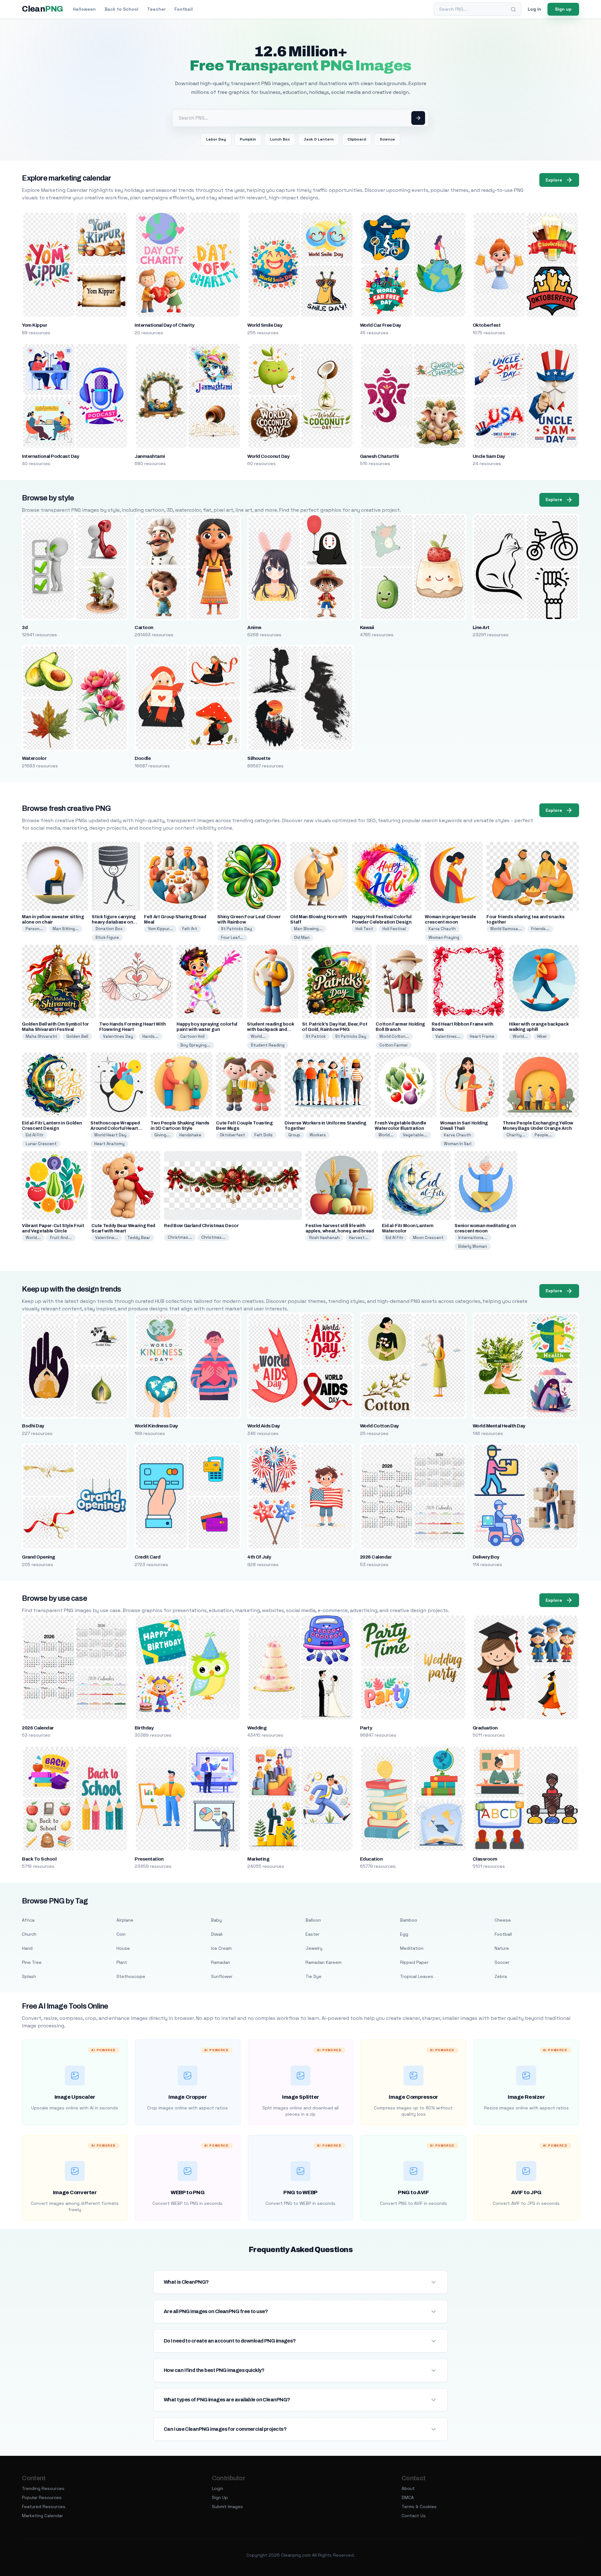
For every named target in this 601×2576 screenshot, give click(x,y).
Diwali (217, 1934)
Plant (122, 1962)
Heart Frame (482, 1036)
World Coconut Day (268, 456)
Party (366, 1728)
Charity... (516, 1135)
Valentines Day (118, 1036)
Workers (318, 1135)
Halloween (84, 9)
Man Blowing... (308, 929)
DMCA (408, 2497)
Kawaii (367, 627)
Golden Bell (77, 1036)
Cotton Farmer (394, 1045)
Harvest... (359, 1238)
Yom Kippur (34, 325)
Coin (121, 1934)
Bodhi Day (33, 1426)
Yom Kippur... (160, 929)
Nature (502, 1948)
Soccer (502, 1962)
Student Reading (268, 1045)
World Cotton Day (379, 1426)
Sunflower (222, 1976)
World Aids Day (264, 1426)
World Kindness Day (156, 1426)
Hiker (542, 1036)
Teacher (156, 9)
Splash (29, 1976)
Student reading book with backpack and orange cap (270, 1029)
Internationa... (473, 1238)
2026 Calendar (376, 1557)
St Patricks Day (236, 929)
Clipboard (357, 139)
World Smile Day (265, 325)
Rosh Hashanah (324, 1238)
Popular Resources (42, 2497)
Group (294, 1135)
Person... (34, 929)
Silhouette (259, 758)
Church (29, 1934)
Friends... (540, 929)
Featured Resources (44, 2507)
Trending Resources (43, 2488)
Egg (404, 1934)
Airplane (125, 1920)
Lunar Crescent (41, 1144)
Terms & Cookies (419, 2507)
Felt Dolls (264, 1135)
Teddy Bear (139, 1238)
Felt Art (190, 929)
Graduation (485, 1728)
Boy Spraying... (195, 1045)
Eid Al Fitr (35, 1135)
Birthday (144, 1728)
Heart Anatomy (109, 1144)
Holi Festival (394, 929)
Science (387, 139)
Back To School (39, 1859)
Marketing (258, 1859)
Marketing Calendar (42, 2516)
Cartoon (144, 627)
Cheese (503, 1920)
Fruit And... (61, 1238)
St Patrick (316, 1036)
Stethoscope (131, 1976)
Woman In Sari (458, 1144)
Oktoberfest (487, 325)
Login (218, 2488)
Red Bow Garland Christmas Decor (201, 1226)
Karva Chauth (442, 929)
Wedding (257, 1728)
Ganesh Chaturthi (379, 456)
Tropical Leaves (417, 1976)
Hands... (150, 1036)
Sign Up (220, 2497)
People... (543, 1135)
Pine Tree (32, 1962)
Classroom (485, 1859)
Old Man (302, 937)
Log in (534, 9)
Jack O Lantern (319, 139)
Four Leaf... (232, 937)
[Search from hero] (418, 118)
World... (258, 1036)
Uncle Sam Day (489, 456)
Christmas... (180, 1237)
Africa (28, 1920)
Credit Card (147, 1557)
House (123, 1948)
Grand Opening (38, 1557)
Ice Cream (221, 1948)
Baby (216, 1920)
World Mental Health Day (499, 1426)
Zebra (501, 1976)
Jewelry (314, 1948)
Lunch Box (280, 139)
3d (25, 627)
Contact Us (414, 2516)
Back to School (121, 9)
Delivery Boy (486, 1557)
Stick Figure (107, 937)
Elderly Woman (473, 1246)
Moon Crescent (428, 1238)
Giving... (162, 1135)
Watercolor (34, 758)
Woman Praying (444, 937)
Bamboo (409, 1920)
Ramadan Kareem (324, 1962)
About (408, 2488)
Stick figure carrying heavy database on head (114, 922)
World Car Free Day (380, 325)
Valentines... (448, 1036)
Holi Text (364, 929)
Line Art (481, 627)
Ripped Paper (414, 1962)
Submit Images (227, 2507)
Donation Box (109, 929)
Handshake (190, 1135)
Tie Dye (313, 1976)
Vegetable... (415, 1135)
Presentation (149, 1859)
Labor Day (216, 139)
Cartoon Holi (193, 1036)
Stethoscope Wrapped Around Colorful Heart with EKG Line (115, 1128)
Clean (42, 9)
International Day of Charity (164, 325)
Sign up (563, 9)
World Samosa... (506, 929)
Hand (27, 1948)
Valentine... (107, 1238)
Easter (313, 1934)
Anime (254, 627)
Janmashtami (150, 456)
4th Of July (259, 1557)
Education (371, 1859)
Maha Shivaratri (41, 1036)
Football (184, 9)
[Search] (513, 9)
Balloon (313, 1920)
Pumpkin (248, 139)
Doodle (143, 758)
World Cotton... (394, 1036)
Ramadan (221, 1962)
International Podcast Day (50, 456)
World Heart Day (110, 1135)
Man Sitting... (66, 929)
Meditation (412, 1948)
